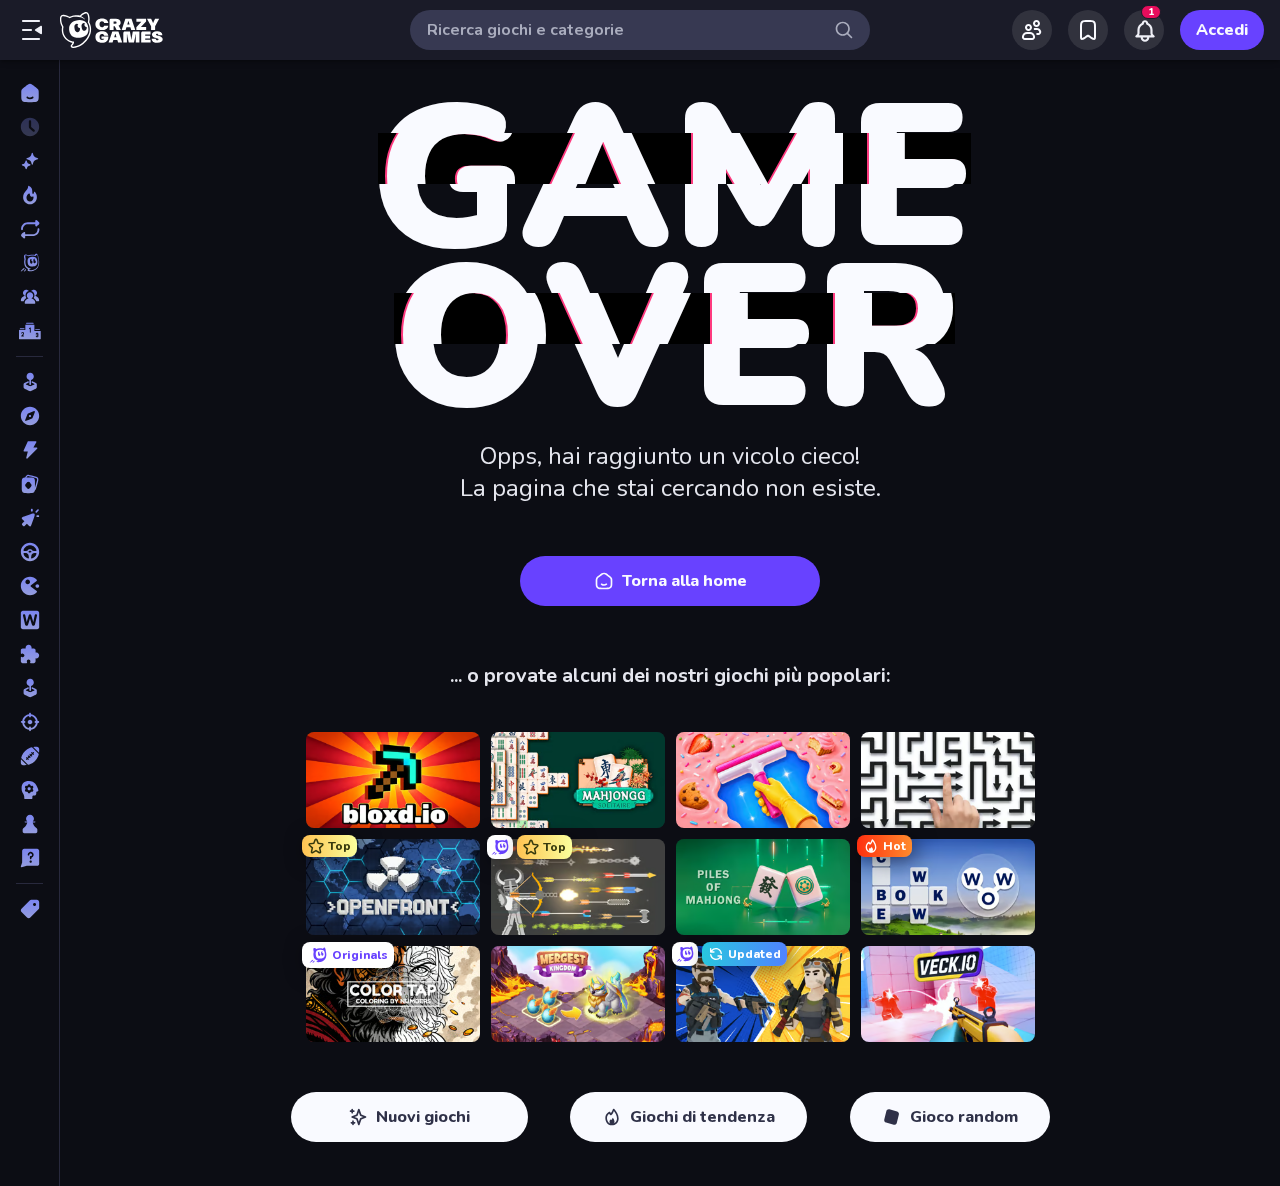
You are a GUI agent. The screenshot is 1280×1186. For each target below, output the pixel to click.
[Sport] (29, 756)
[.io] (29, 586)
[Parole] (29, 620)
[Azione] (29, 450)
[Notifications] (1144, 30)
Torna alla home (684, 581)
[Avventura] (29, 416)
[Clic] (29, 518)
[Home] (29, 93)
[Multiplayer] (29, 297)
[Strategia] (29, 790)
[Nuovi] (29, 161)
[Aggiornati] (29, 229)
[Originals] (29, 263)
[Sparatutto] (29, 722)
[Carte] (29, 484)
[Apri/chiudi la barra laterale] (32, 30)
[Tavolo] (29, 824)
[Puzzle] (29, 654)
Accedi (1222, 30)
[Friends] (1032, 30)
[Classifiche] (29, 331)
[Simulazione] (29, 688)
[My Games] (1088, 30)
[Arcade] (29, 382)
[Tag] (29, 909)
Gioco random (964, 1117)
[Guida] (29, 552)
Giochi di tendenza (702, 1117)
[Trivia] (29, 858)
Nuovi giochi (423, 1117)
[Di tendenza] (29, 195)
